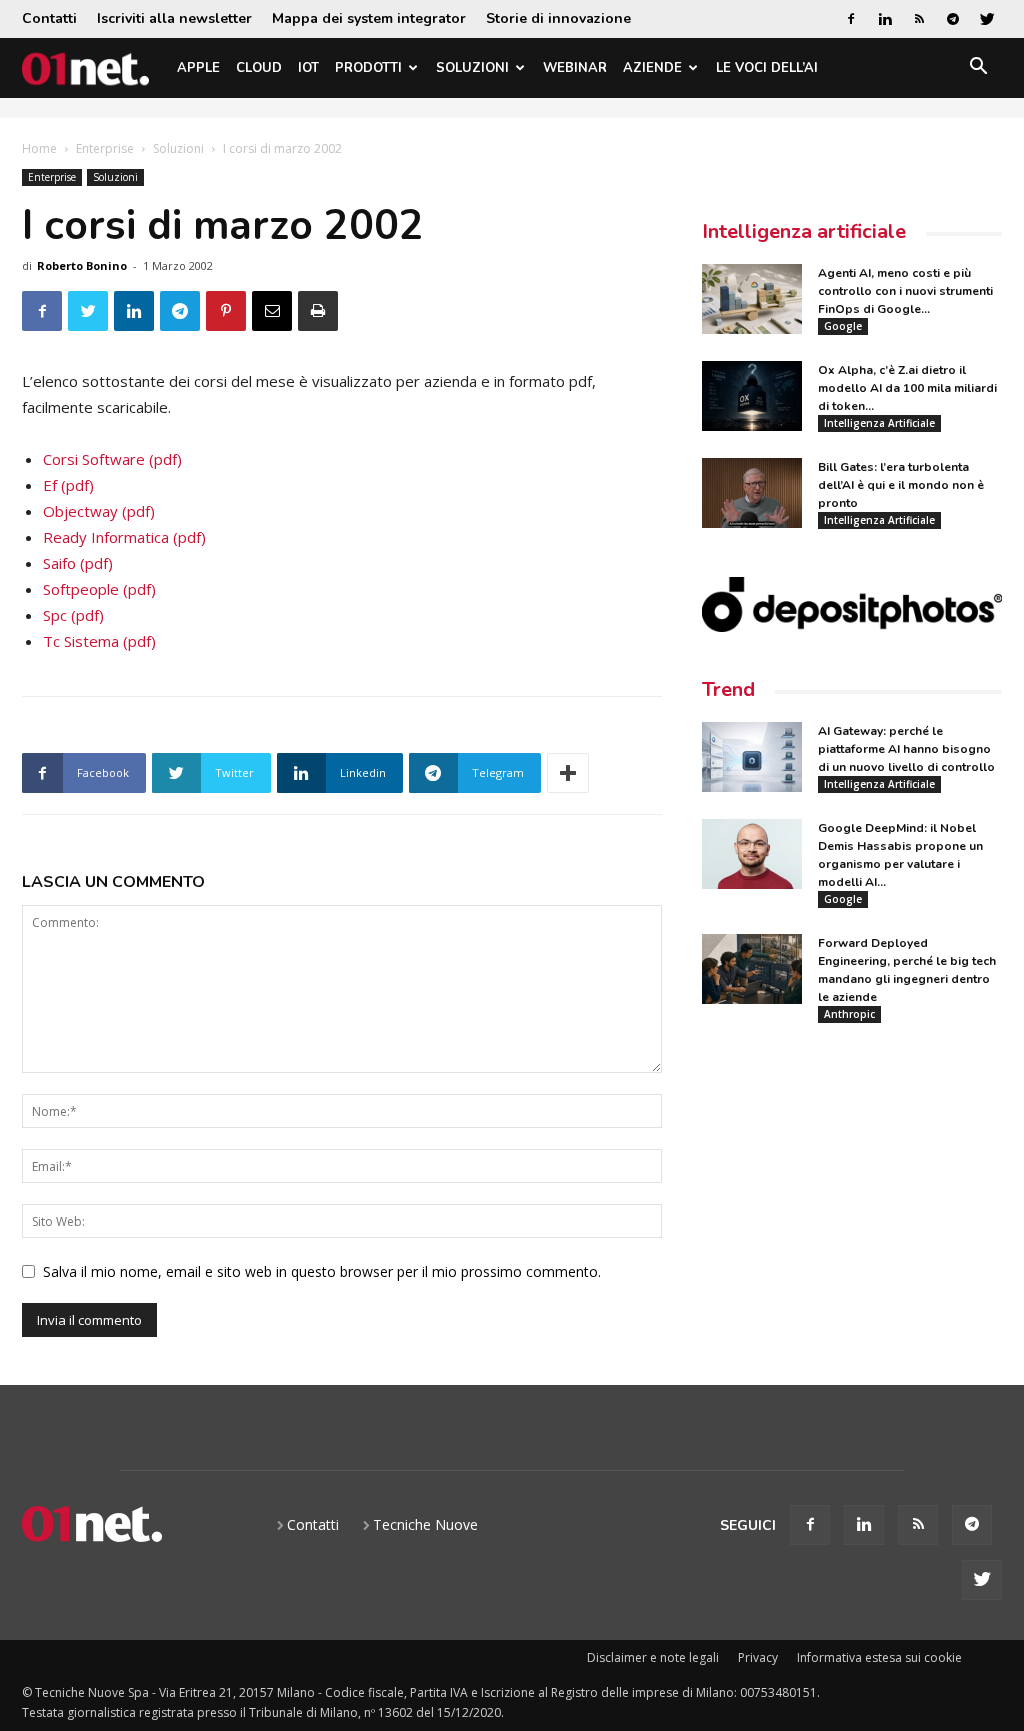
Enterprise (105, 148)
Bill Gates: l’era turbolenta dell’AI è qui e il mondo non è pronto (901, 485)
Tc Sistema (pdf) (99, 641)
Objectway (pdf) (99, 511)
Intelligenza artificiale (804, 231)
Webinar (575, 68)
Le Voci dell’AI (767, 68)
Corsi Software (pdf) (112, 459)
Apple (198, 68)
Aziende (652, 68)
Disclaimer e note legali (653, 1657)
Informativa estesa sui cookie (879, 1657)
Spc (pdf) (73, 615)
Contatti (49, 18)
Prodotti (368, 68)
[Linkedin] (885, 19)
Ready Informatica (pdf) (124, 537)
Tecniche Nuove (425, 1524)
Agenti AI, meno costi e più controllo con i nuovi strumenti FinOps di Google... (905, 291)
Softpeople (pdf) (99, 589)
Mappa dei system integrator (369, 18)
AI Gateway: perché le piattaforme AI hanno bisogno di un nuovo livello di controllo (906, 749)
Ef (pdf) (68, 485)
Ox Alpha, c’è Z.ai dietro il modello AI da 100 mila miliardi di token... (907, 388)
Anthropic (849, 1014)
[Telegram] (953, 19)
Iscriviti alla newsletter (174, 18)
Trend (728, 689)
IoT (308, 68)
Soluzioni (472, 68)
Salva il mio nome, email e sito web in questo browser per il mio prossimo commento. (322, 1271)
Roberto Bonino (82, 265)
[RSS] (919, 19)
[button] (978, 69)
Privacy (758, 1657)
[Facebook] (851, 19)
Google (843, 326)
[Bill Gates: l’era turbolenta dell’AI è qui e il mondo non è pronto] (752, 493)
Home (39, 148)
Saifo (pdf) (78, 563)
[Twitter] (987, 19)
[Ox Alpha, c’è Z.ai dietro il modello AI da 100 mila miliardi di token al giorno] (752, 396)
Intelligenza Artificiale (879, 423)
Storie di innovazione (558, 18)
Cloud (259, 68)
